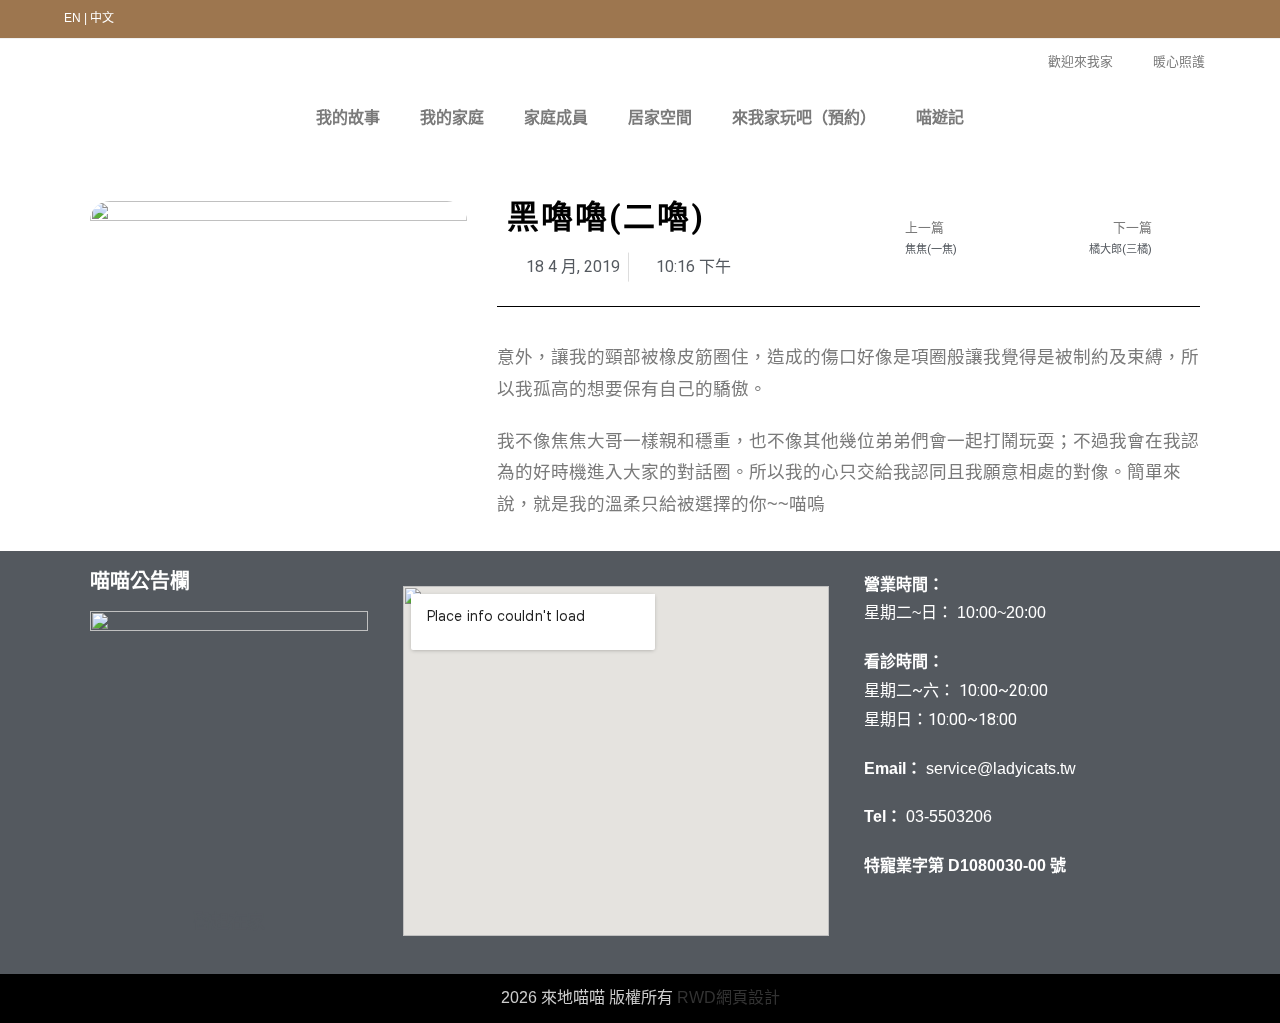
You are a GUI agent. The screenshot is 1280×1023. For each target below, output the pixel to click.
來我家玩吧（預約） (804, 117)
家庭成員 (556, 117)
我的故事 (348, 117)
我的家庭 (452, 117)
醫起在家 (229, 921)
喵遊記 (940, 117)
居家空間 (660, 117)
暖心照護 (1179, 61)
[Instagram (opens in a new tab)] (1200, 21)
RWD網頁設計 (728, 997)
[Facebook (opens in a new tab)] (1163, 21)
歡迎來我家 (1080, 61)
